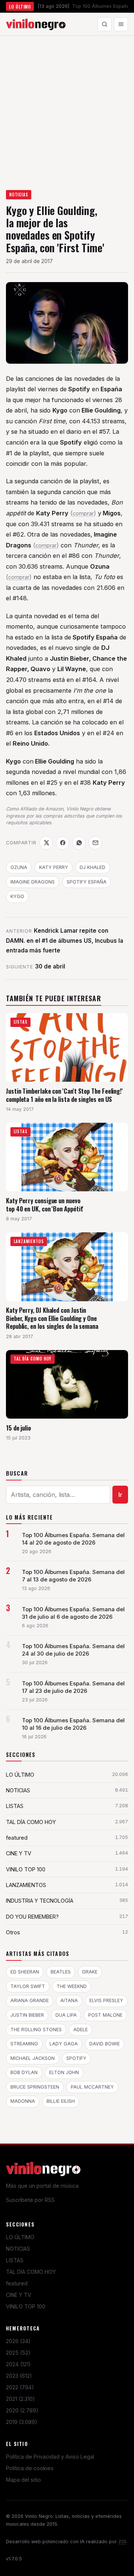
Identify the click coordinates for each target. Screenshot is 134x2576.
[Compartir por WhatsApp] (79, 843)
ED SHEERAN (25, 1972)
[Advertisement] (67, 107)
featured (17, 2283)
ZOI (122, 2542)
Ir (120, 1495)
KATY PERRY (54, 867)
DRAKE (90, 1972)
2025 (18, 2353)
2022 (20, 2387)
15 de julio (18, 1428)
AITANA (69, 2000)
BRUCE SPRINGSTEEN (35, 2087)
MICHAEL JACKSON (33, 2058)
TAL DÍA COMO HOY (31, 2272)
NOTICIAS (19, 195)
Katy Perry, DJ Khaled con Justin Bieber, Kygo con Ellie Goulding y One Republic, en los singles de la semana (52, 1318)
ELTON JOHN (64, 2072)
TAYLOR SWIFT (28, 1986)
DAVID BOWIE (105, 2044)
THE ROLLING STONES (36, 2030)
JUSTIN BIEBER (27, 2015)
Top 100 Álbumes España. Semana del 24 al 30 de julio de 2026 (73, 1650)
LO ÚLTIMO (20, 2237)
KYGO (17, 896)
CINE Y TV (19, 2295)
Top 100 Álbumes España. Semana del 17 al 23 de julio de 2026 (73, 1687)
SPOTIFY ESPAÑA (87, 882)
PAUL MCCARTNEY (92, 2087)
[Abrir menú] (121, 24)
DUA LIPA (66, 2015)
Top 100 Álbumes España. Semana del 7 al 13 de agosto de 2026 (73, 1576)
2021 (20, 2399)
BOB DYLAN (24, 2072)
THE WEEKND (72, 1986)
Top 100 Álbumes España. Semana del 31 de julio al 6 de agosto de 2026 (73, 1613)
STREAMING (24, 2044)
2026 (18, 2341)
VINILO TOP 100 (26, 2306)
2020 (22, 2410)
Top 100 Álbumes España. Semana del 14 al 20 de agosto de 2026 (73, 1539)
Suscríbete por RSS (30, 2200)
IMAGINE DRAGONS (33, 882)
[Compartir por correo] (95, 843)
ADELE (81, 2030)
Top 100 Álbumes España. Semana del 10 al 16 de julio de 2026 (73, 1724)
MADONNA (23, 2101)
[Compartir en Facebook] (63, 843)
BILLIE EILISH (61, 2101)
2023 (19, 2376)
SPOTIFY (76, 2058)
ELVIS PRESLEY (106, 2000)
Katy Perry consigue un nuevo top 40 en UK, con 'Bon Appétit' (45, 1205)
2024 (18, 2364)
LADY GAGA (64, 2044)
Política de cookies (30, 2468)
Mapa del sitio (23, 2480)
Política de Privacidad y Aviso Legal (50, 2457)
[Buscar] (105, 24)
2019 (22, 2422)
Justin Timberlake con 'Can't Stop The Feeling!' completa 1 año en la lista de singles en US (64, 1095)
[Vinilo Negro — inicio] (36, 24)
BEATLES (61, 1972)
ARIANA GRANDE (30, 2000)
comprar (83, 513)
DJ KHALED (92, 867)
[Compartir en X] (46, 843)
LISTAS (15, 2260)
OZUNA (19, 867)
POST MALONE (105, 2015)
